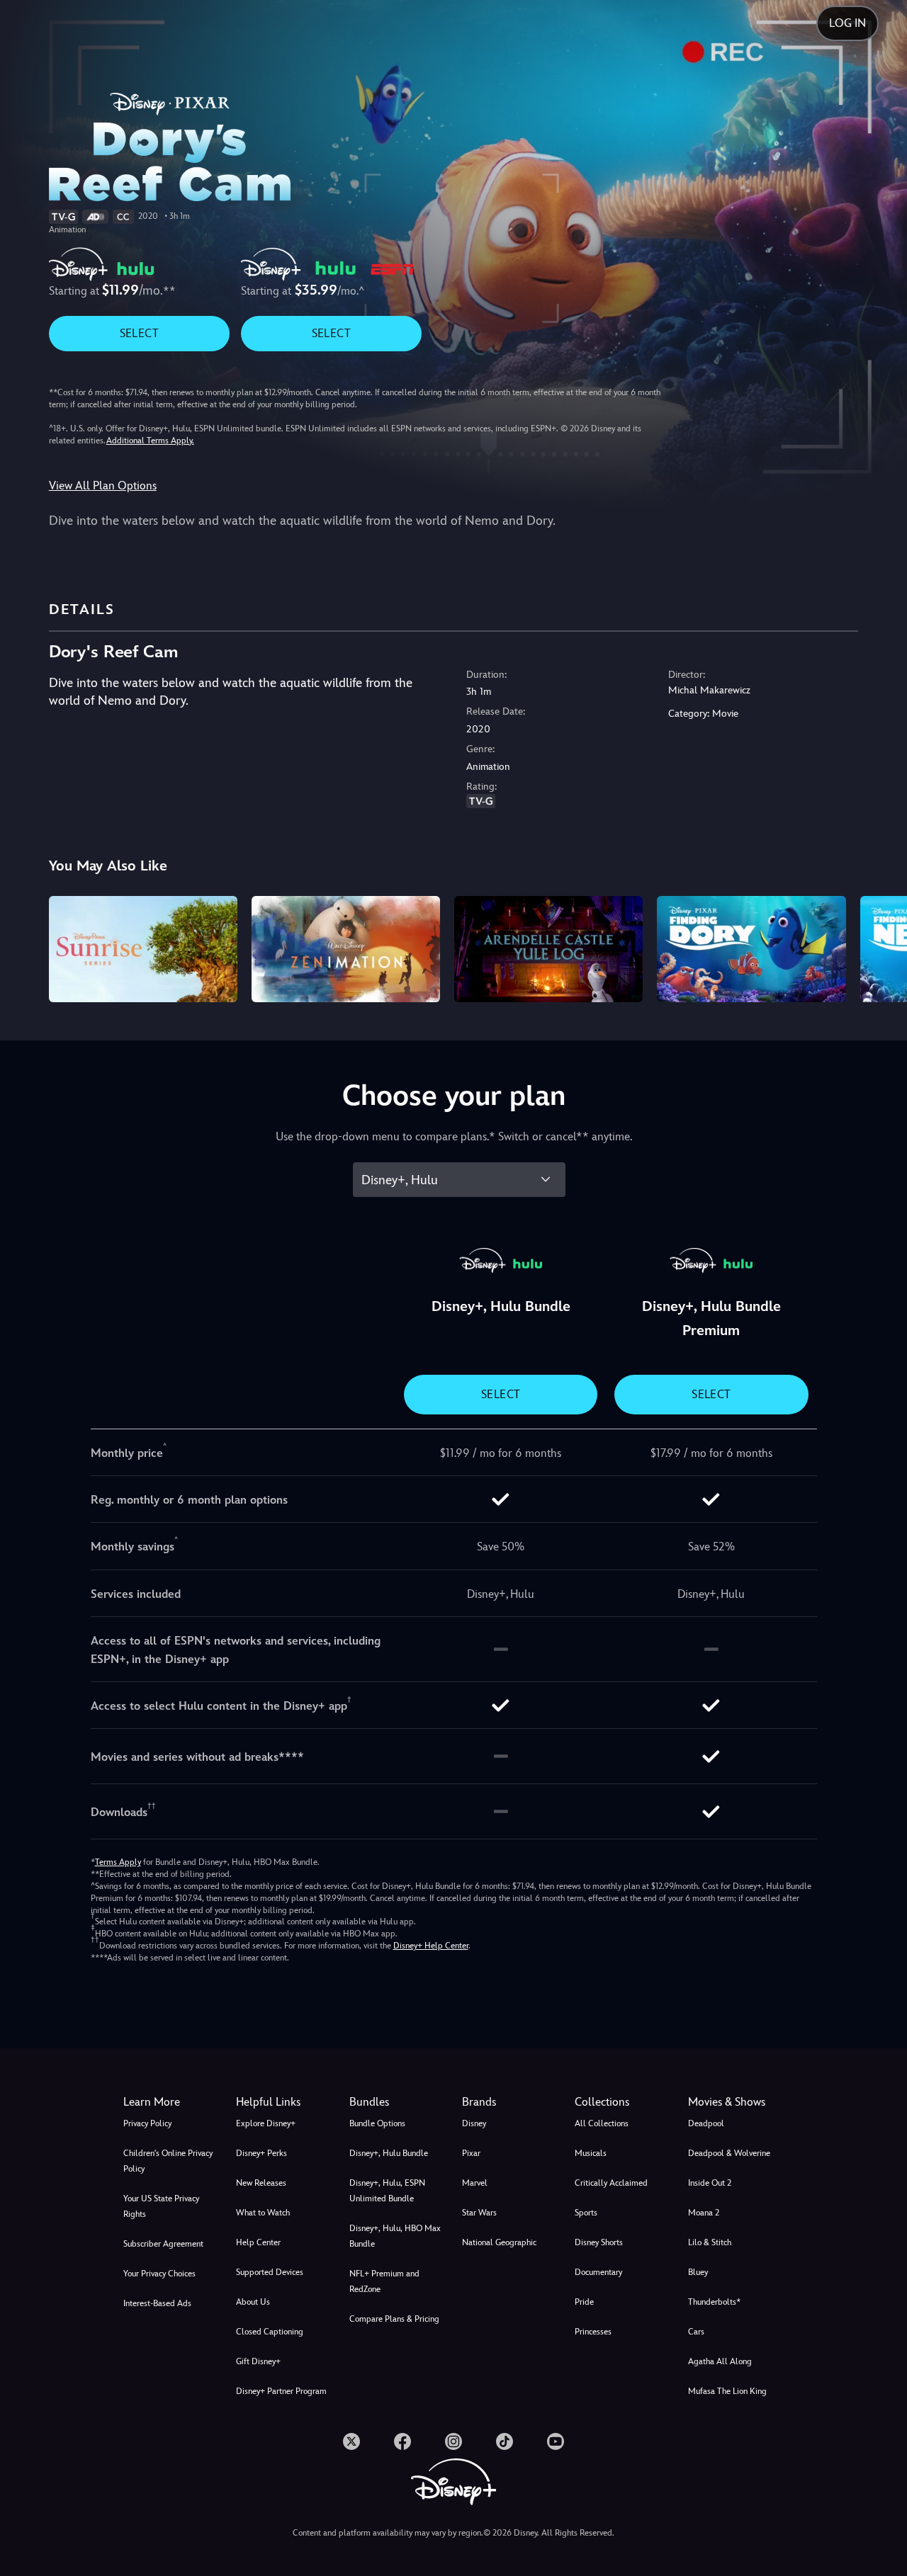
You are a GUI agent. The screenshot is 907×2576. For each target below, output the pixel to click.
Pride (584, 2302)
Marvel (475, 2183)
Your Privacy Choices (159, 2274)
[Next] (880, 947)
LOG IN (847, 23)
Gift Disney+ (258, 2361)
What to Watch (263, 2213)
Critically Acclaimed (611, 2183)
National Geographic (499, 2242)
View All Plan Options (103, 486)
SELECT (139, 333)
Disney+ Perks (261, 2153)
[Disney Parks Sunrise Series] (143, 949)
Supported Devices (270, 2272)
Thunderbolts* (714, 2302)
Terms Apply (118, 1862)
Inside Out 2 (710, 2183)
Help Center (258, 2242)
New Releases (261, 2183)
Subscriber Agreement (163, 2244)
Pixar (471, 2153)
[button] (284, 2102)
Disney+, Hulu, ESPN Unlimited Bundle (387, 2191)
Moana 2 (704, 2213)
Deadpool (706, 2123)
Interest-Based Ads (157, 2303)
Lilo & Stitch (710, 2242)
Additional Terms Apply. (150, 441)
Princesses (593, 2332)
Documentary (598, 2272)
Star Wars (479, 2213)
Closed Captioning (270, 2332)
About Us (253, 2302)
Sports (586, 2213)
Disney (474, 2123)
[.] (351, 2441)
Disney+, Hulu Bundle (389, 2153)
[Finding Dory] (751, 949)
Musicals (591, 2153)
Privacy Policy (147, 2123)
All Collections (602, 2123)
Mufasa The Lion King (727, 2391)
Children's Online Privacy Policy (168, 2161)
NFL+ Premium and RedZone (384, 2281)
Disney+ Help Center (431, 1946)
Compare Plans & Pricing (394, 2319)
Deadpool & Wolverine (729, 2153)
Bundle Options (377, 2123)
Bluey (698, 2272)
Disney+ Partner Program (281, 2391)
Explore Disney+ (266, 2123)
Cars (696, 2332)
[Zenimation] (346, 949)
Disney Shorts (599, 2242)
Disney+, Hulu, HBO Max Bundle (395, 2236)
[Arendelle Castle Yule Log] (548, 949)
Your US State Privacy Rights (161, 2206)
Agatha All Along (720, 2361)
